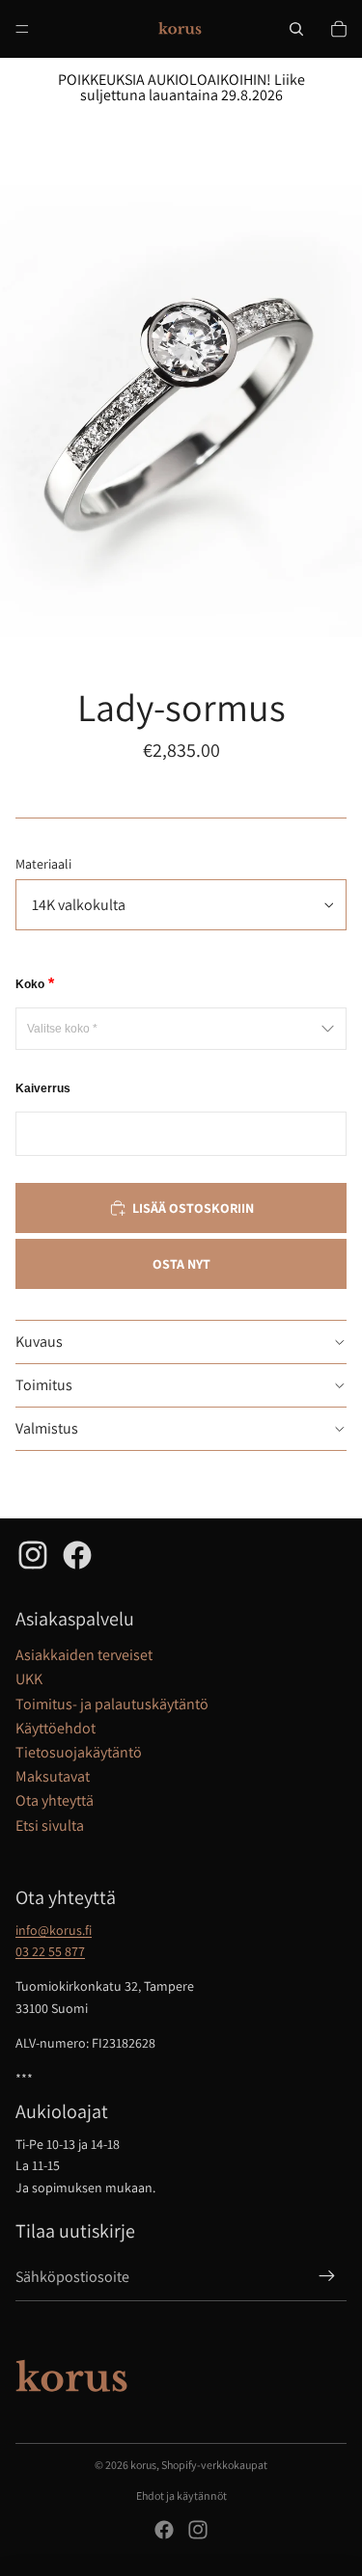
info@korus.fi (54, 1930)
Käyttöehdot (56, 1728)
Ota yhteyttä (55, 1800)
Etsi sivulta (50, 1825)
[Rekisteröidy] (327, 2277)
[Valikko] (22, 29)
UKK (29, 1679)
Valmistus (47, 1428)
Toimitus (44, 1385)
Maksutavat (53, 1776)
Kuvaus (39, 1342)
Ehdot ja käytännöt (181, 2495)
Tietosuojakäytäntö (79, 1752)
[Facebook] (164, 2530)
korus (143, 2465)
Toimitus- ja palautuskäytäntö (112, 1704)
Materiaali (43, 864)
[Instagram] (198, 2530)
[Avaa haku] (296, 29)
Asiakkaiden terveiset (84, 1655)
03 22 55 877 (50, 1951)
